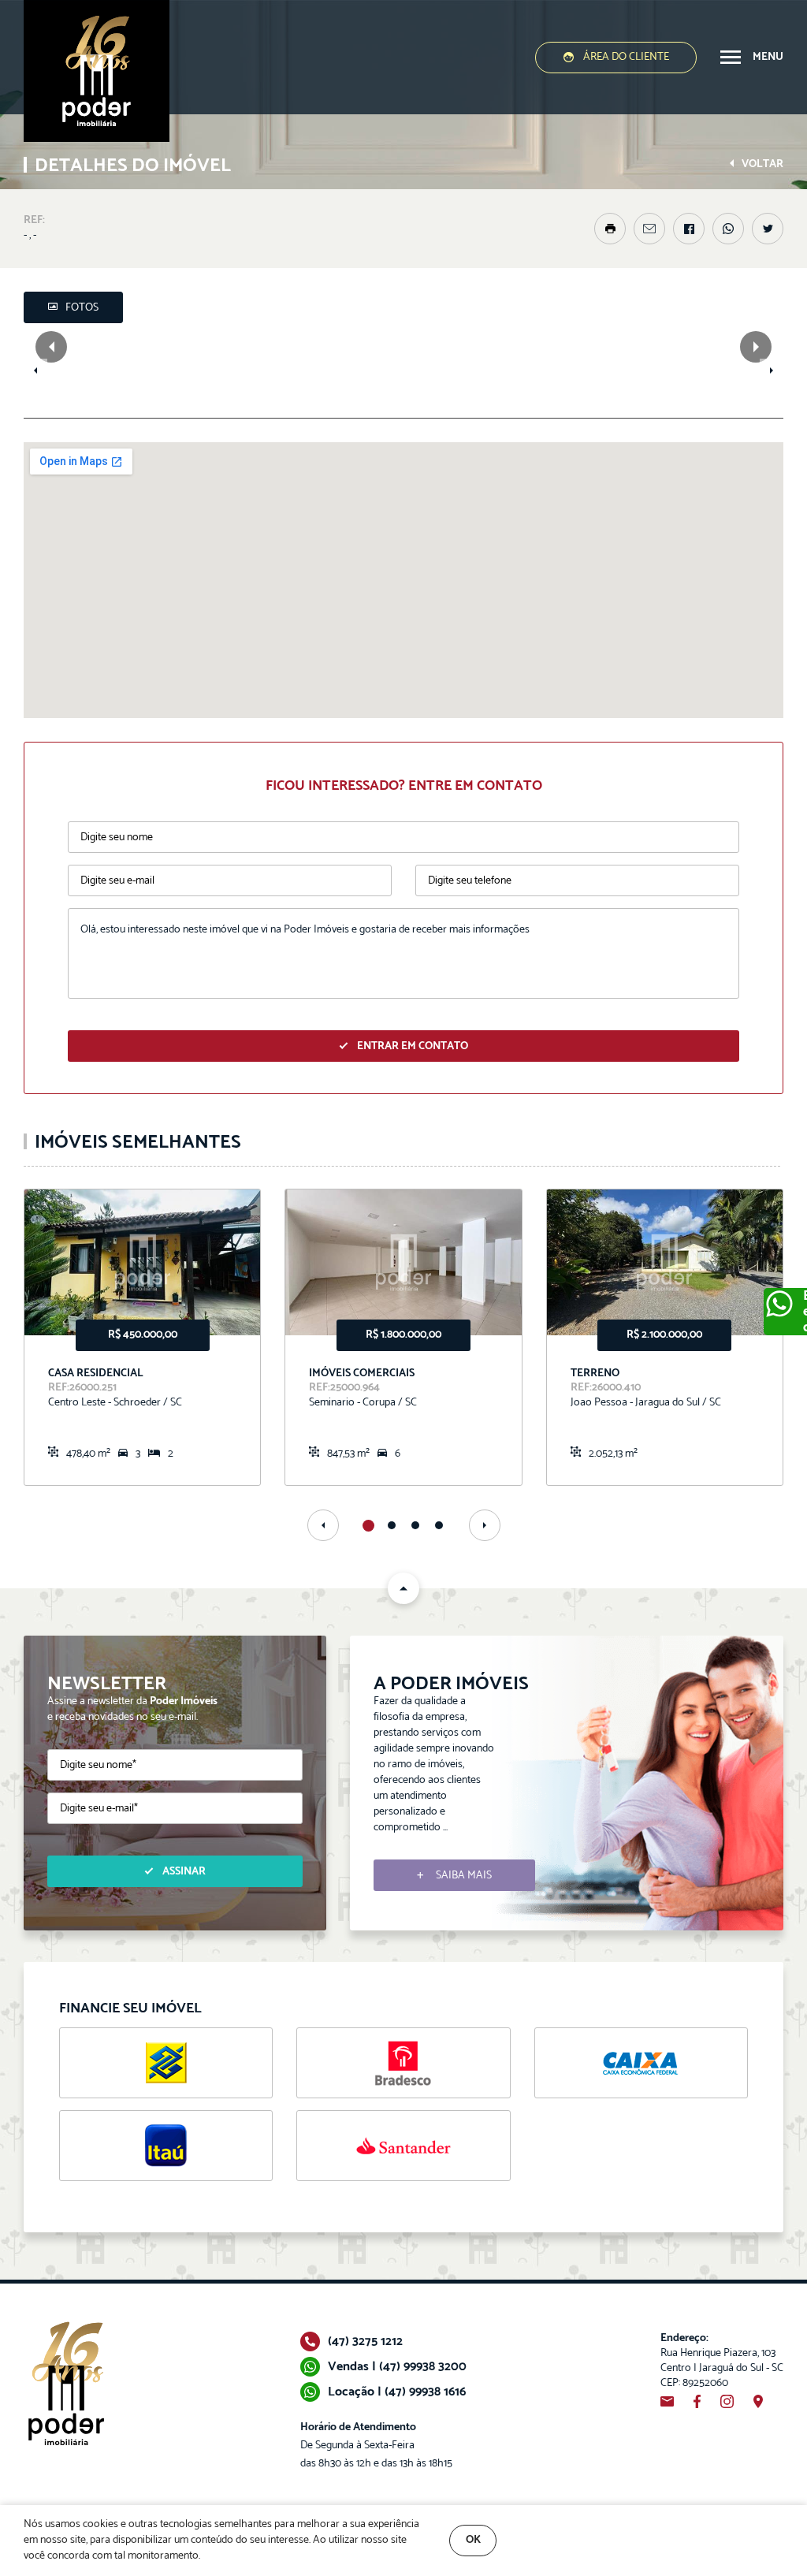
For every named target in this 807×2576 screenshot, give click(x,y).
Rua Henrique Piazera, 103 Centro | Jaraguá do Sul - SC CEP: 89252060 (722, 2361)
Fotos (82, 308)
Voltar (762, 164)
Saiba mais (464, 1876)
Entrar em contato (413, 1046)
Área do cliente (626, 57)
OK (473, 2540)
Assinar (184, 1872)
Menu (768, 57)
